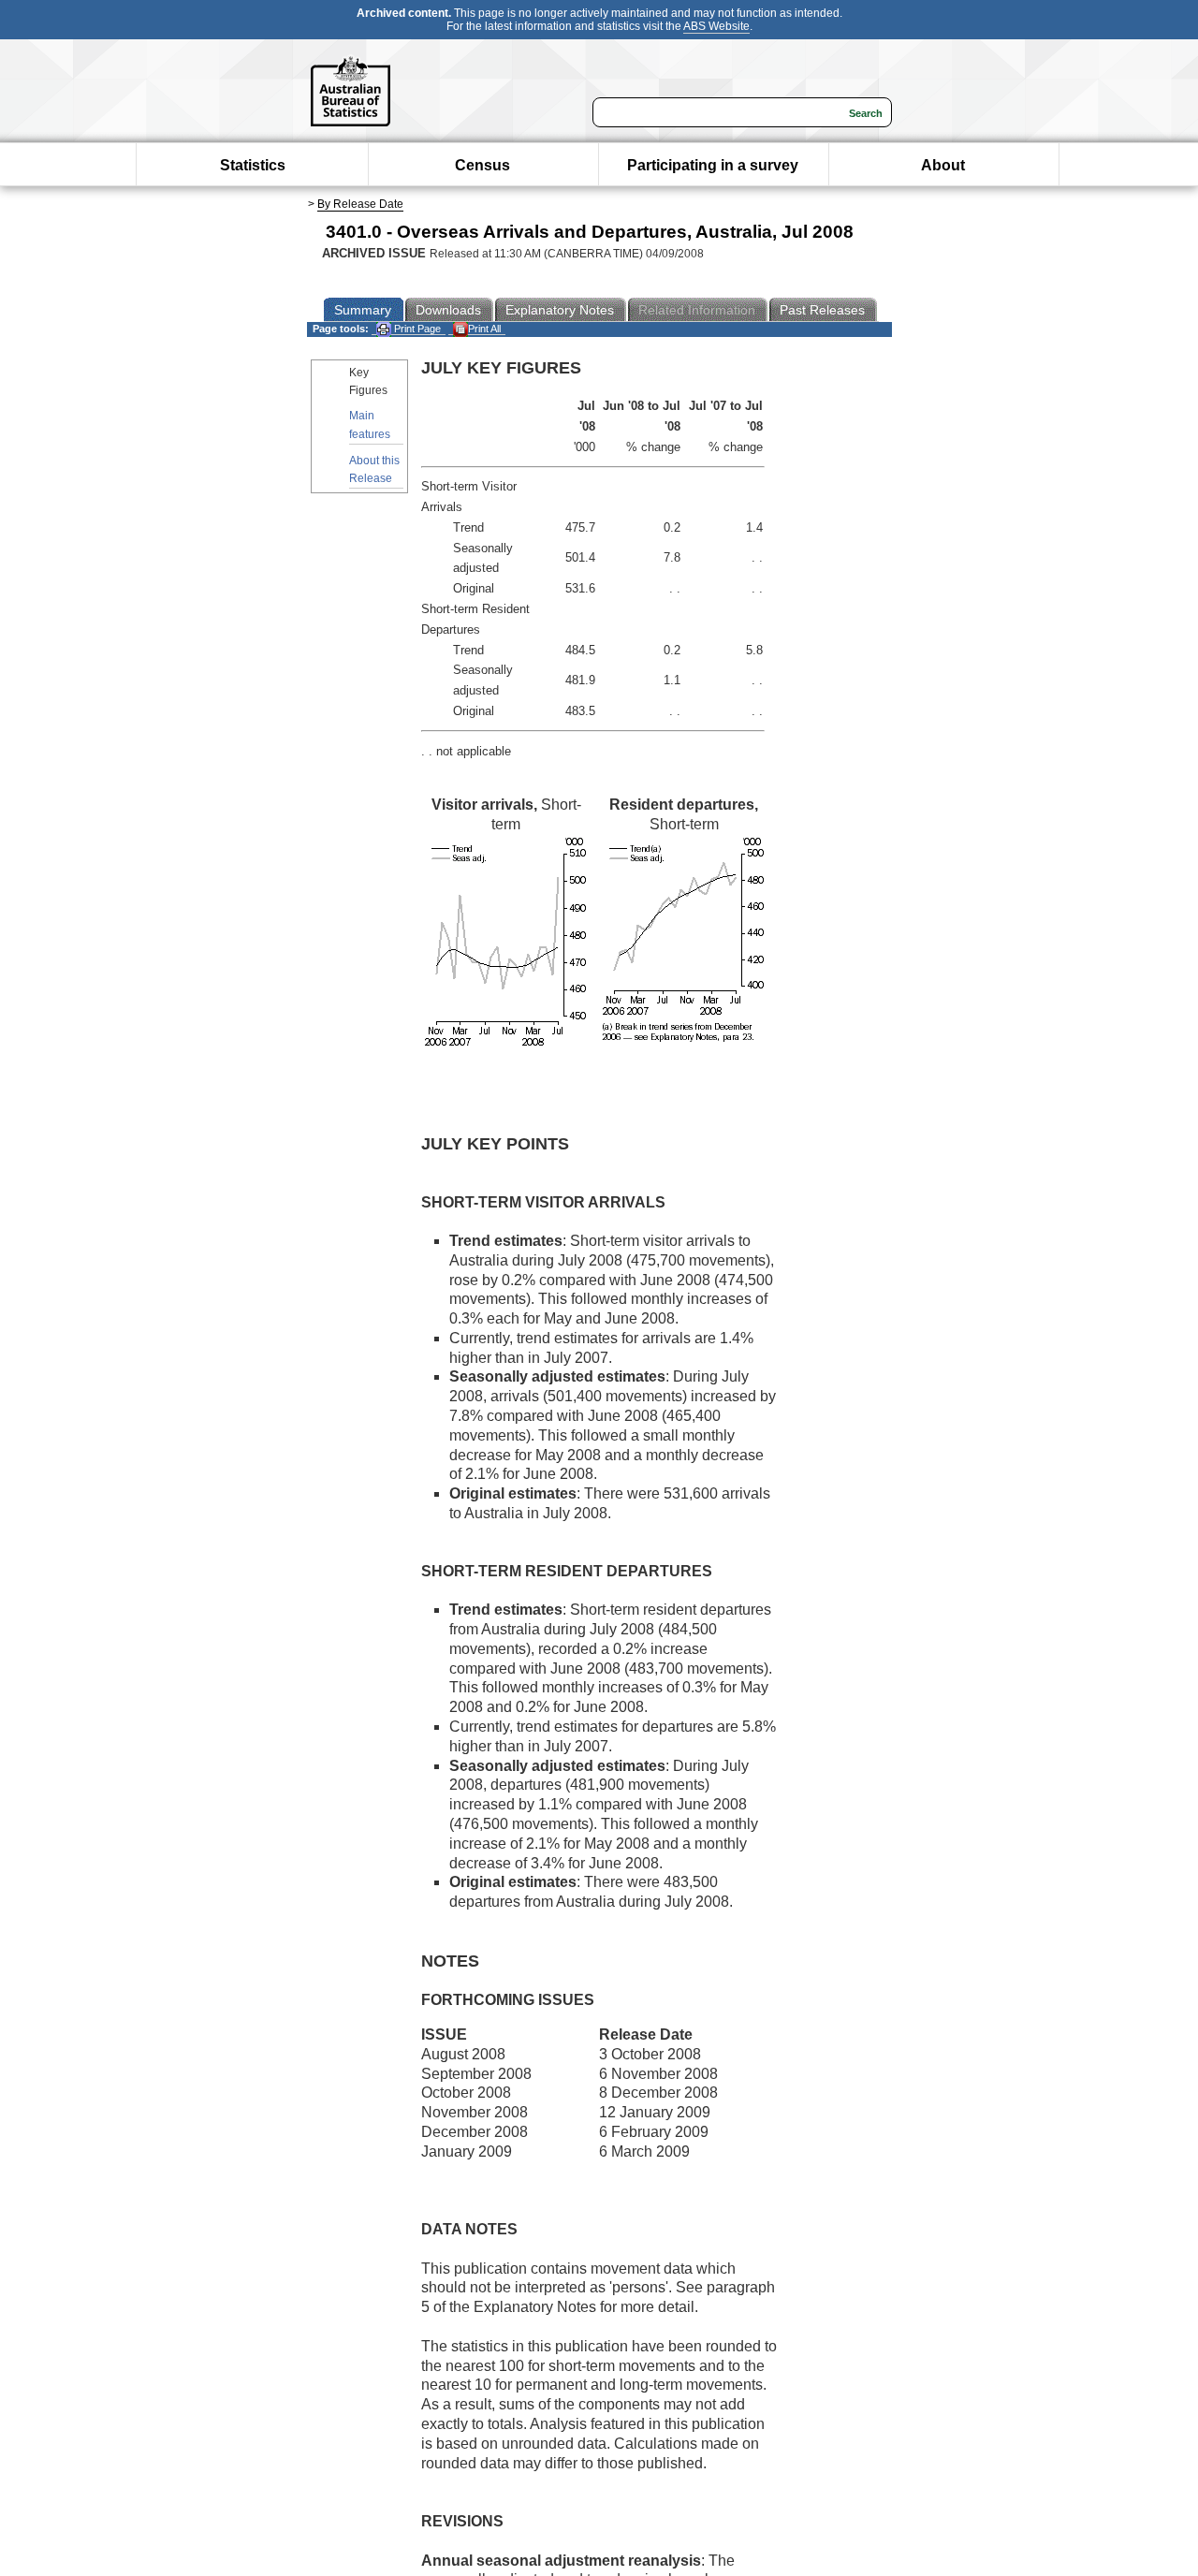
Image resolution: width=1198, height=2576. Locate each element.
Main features (370, 424)
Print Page (416, 329)
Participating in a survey (713, 165)
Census (482, 165)
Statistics (253, 165)
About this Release (374, 469)
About (943, 165)
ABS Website (716, 26)
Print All (484, 329)
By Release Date (360, 204)
